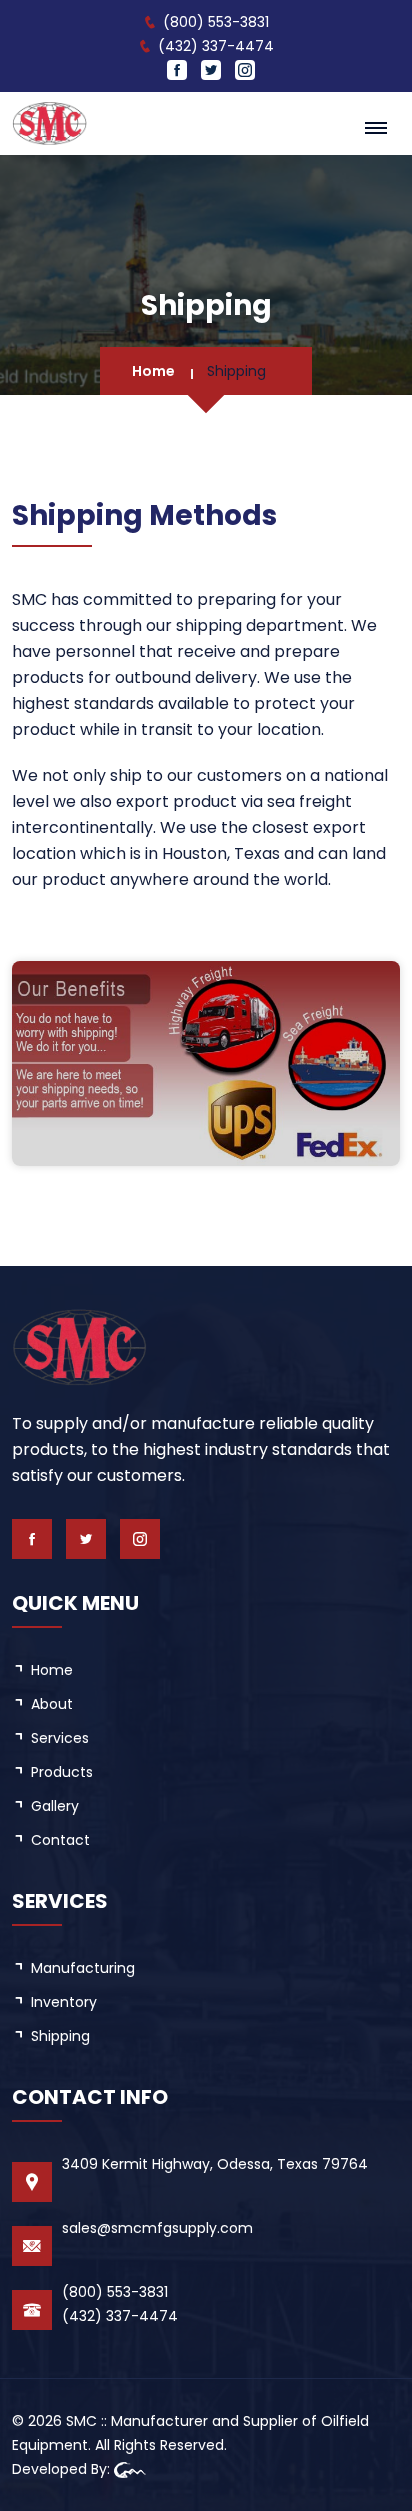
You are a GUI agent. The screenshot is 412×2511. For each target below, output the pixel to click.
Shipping (60, 2036)
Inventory (64, 2002)
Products (62, 1772)
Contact (60, 1840)
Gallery (55, 1806)
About (52, 1704)
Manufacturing (83, 1968)
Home (153, 371)
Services (60, 1738)
